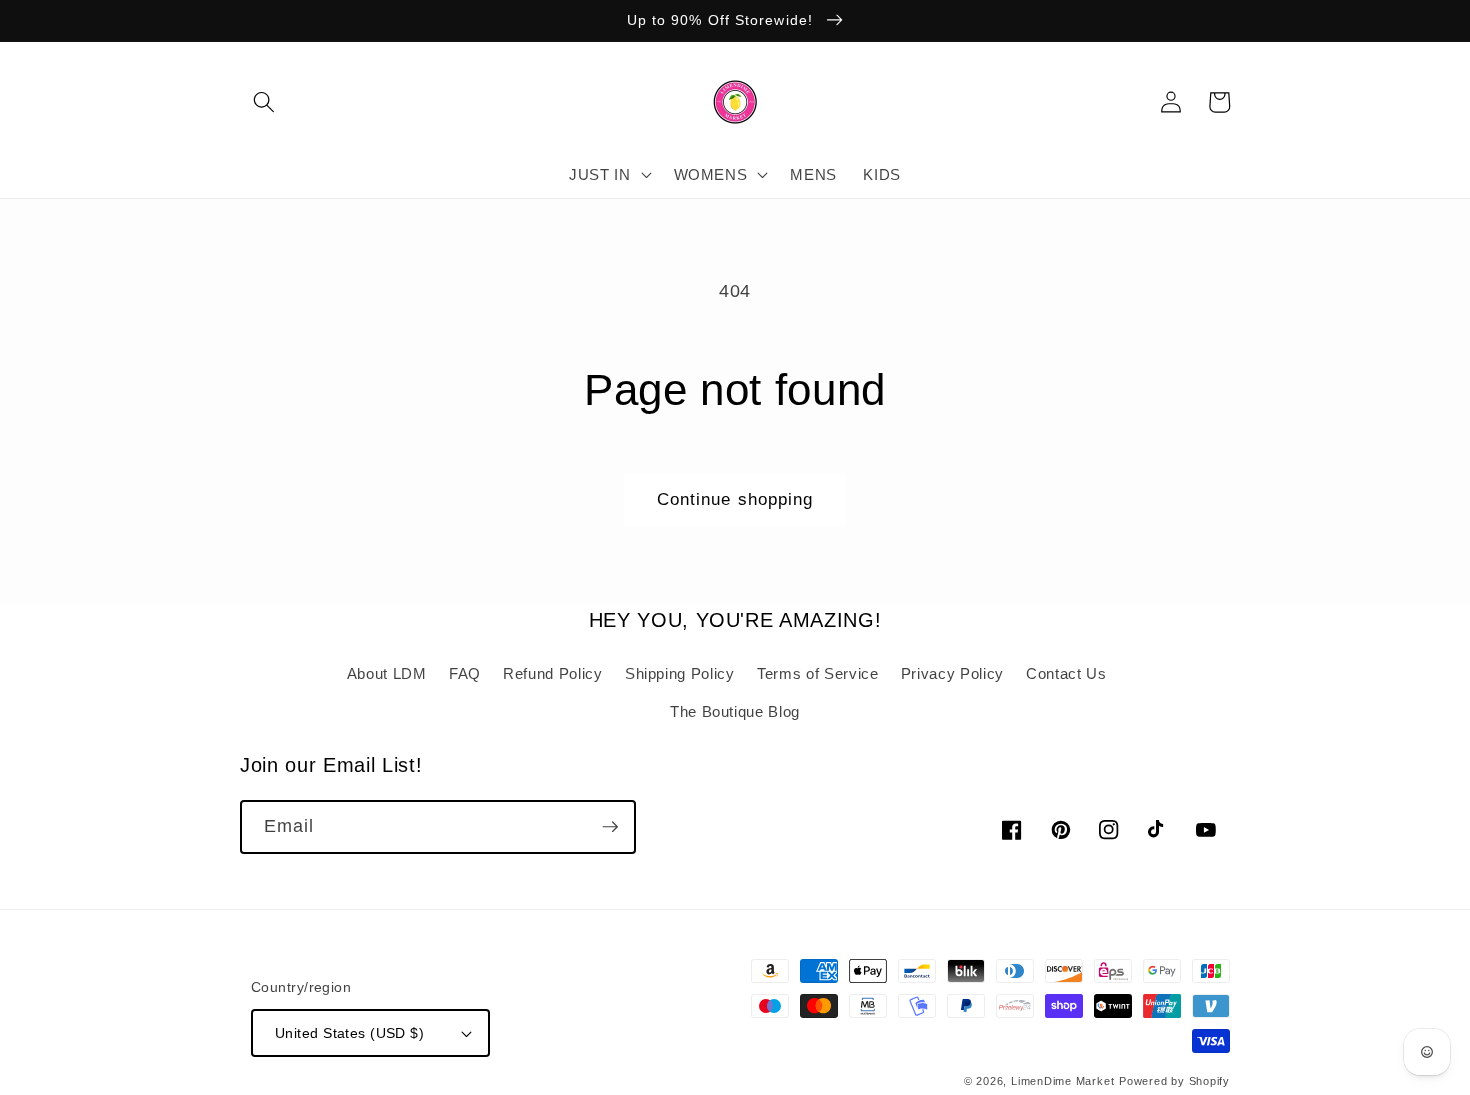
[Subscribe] (610, 827)
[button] (264, 102)
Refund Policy (553, 673)
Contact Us (1066, 673)
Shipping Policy (680, 673)
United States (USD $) (349, 1033)
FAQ (465, 673)
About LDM (387, 673)
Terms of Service (818, 673)
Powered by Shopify (1174, 1081)
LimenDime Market (1062, 1081)
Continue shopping (735, 499)
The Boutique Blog (735, 711)
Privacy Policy (952, 673)
